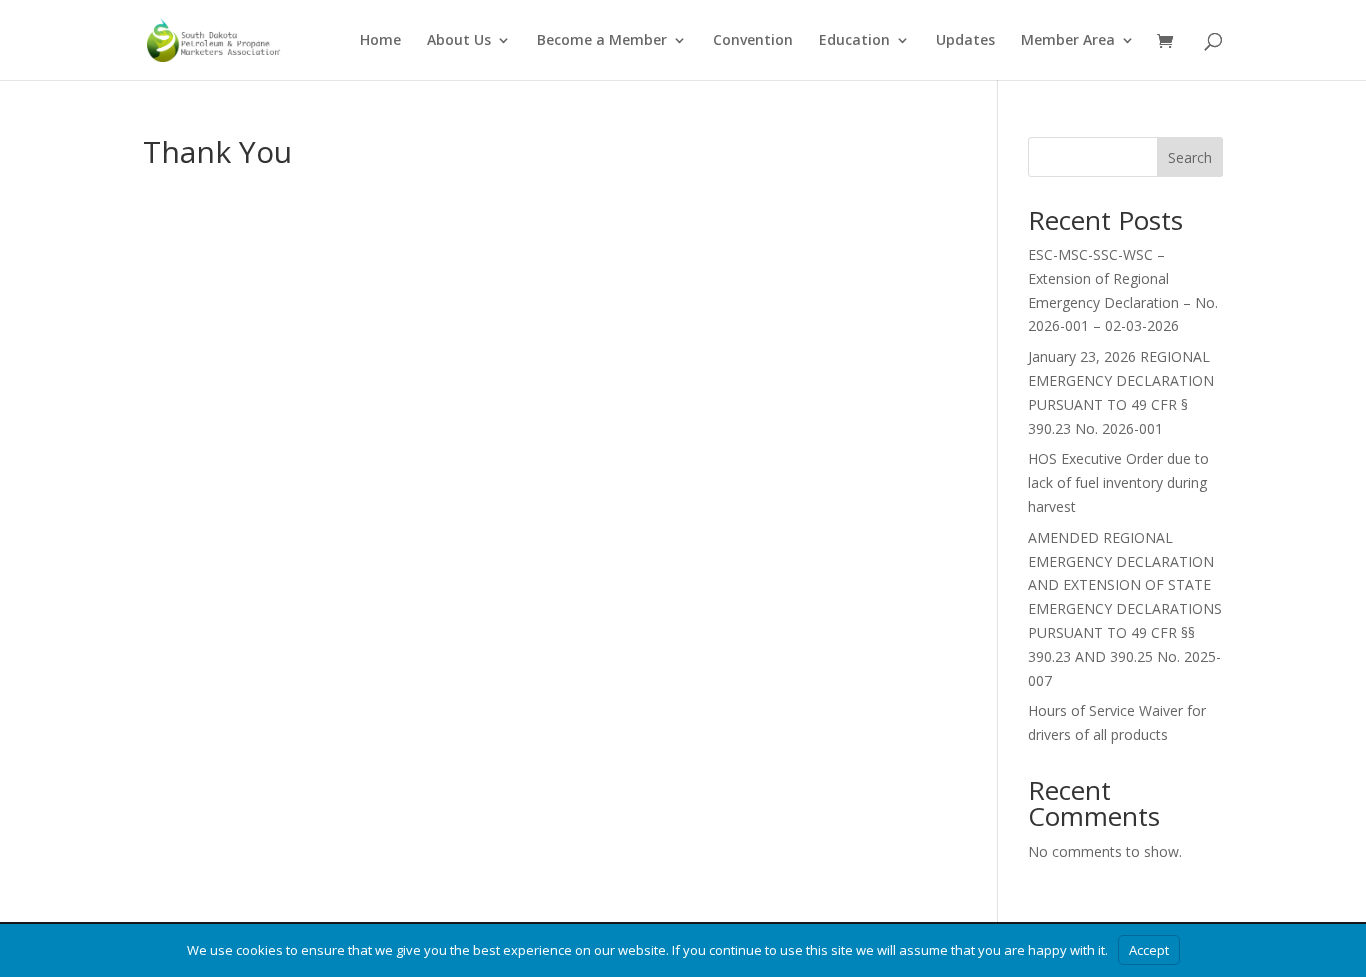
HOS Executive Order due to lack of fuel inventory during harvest (1118, 482)
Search (1190, 157)
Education (854, 41)
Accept (1149, 950)
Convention (753, 41)
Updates (965, 41)
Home (380, 41)
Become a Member (602, 41)
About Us (459, 41)
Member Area (1068, 41)
